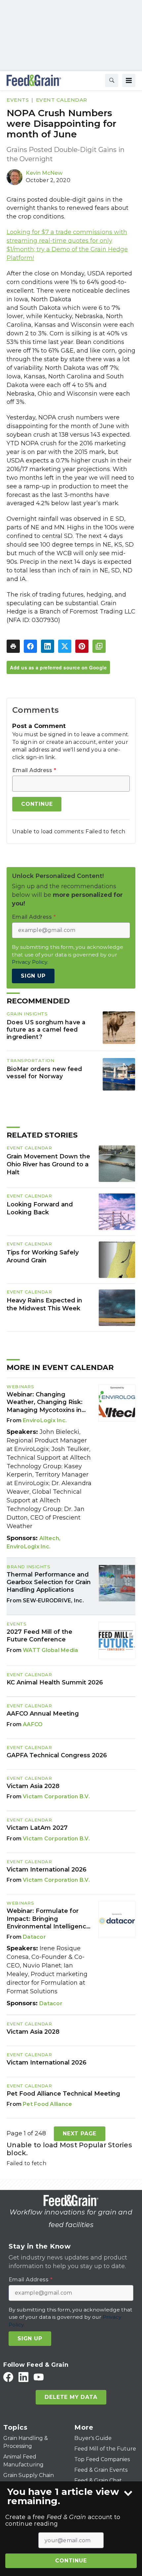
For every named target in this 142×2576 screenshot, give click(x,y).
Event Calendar (62, 100)
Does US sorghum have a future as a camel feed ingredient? (46, 1029)
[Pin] (82, 646)
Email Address (34, 770)
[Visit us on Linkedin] (23, 2377)
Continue (71, 2561)
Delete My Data (71, 2397)
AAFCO (33, 1724)
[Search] (112, 80)
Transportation (30, 1060)
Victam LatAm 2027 (37, 1828)
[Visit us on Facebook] (8, 2377)
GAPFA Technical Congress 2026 (57, 1755)
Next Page (80, 2134)
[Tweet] (65, 646)
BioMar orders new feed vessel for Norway (44, 1072)
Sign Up (33, 976)
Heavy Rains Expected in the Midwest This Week (44, 1304)
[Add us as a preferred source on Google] (99, 646)
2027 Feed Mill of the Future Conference (39, 1636)
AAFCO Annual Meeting (43, 1714)
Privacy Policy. (30, 962)
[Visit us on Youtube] (39, 2377)
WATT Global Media (50, 1650)
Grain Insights (27, 1014)
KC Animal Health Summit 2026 (55, 1682)
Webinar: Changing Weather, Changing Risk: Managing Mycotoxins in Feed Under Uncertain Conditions (45, 1402)
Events (18, 100)
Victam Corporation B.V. (56, 1797)
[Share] (30, 646)
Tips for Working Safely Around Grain (43, 1256)
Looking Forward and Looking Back (40, 1208)
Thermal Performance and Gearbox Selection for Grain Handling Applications (49, 1582)
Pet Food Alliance (47, 2104)
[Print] (13, 646)
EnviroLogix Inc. (45, 1420)
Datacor (34, 1937)
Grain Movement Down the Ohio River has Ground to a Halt (48, 1164)
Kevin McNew (44, 173)
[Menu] (129, 80)
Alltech (49, 1538)
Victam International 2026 (47, 1870)
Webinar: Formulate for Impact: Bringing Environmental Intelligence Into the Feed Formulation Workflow (48, 1919)
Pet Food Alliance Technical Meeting (63, 2094)
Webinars (20, 1386)
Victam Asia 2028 (33, 1786)
